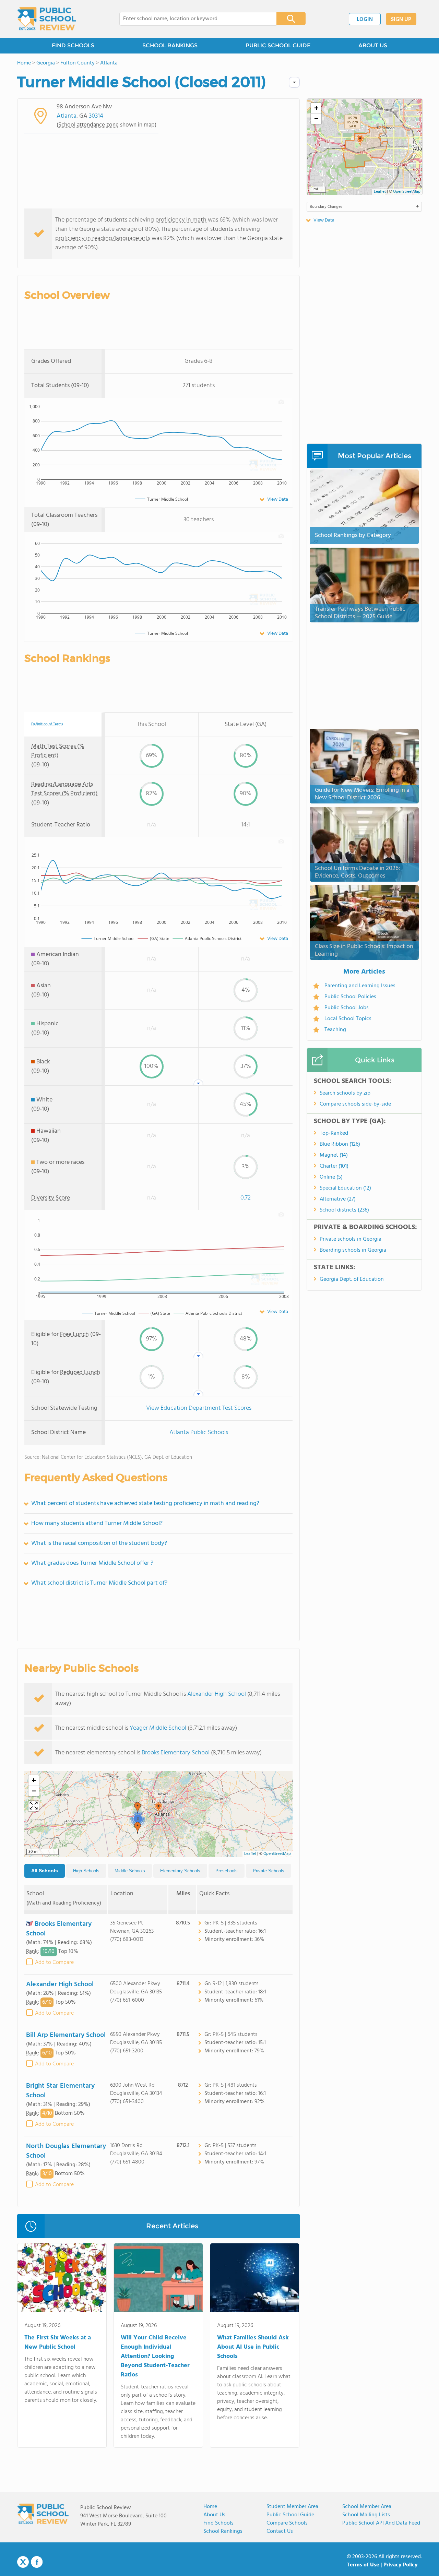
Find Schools (218, 2523)
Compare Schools (287, 2523)
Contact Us (280, 2531)
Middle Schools (130, 1871)
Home (210, 2507)
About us (214, 2515)
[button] (158, 1808)
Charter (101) (334, 1166)
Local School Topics (348, 1019)
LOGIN (365, 20)
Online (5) (331, 1177)
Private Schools (269, 1871)
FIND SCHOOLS (73, 45)
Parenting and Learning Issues (360, 986)
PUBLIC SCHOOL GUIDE (278, 45)
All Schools (45, 1871)
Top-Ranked (334, 1133)
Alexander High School (217, 1694)
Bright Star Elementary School (60, 2091)
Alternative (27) (338, 1199)
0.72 (246, 1198)
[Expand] (34, 1806)
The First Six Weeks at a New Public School (58, 2342)
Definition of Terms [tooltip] (47, 724)
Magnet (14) (334, 1155)
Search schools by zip (345, 1093)
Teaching (335, 1030)
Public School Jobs (347, 1008)
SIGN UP (401, 20)
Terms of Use (363, 2565)
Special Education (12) (345, 1188)
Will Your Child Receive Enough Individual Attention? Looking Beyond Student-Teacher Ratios (155, 2356)
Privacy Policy (401, 2565)
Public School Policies (350, 997)
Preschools (227, 1871)
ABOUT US (373, 45)
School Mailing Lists (366, 2515)
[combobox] (193, 19)
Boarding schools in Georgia (353, 1250)
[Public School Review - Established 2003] (47, 19)
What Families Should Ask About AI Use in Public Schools (253, 2347)
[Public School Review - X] (23, 2562)
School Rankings (223, 2531)
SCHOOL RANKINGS (170, 45)
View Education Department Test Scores (199, 1408)
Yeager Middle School (158, 1728)
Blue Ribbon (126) (340, 1144)
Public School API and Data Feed (381, 2523)
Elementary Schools (180, 1871)
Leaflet (250, 1854)
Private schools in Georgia (351, 1239)
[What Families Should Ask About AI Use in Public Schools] (255, 2279)
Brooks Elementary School (176, 1753)
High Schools (86, 1871)
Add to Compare (54, 1963)
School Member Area (367, 2507)
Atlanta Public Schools (199, 1433)
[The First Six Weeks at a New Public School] (62, 2279)
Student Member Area (292, 2507)
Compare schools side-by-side (355, 1104)
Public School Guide (290, 2515)
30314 (96, 116)
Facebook (37, 2562)
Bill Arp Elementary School (66, 2035)
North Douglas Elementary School (66, 2151)
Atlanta (67, 116)
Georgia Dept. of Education (352, 1279)
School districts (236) (344, 1210)
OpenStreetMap (277, 1854)
